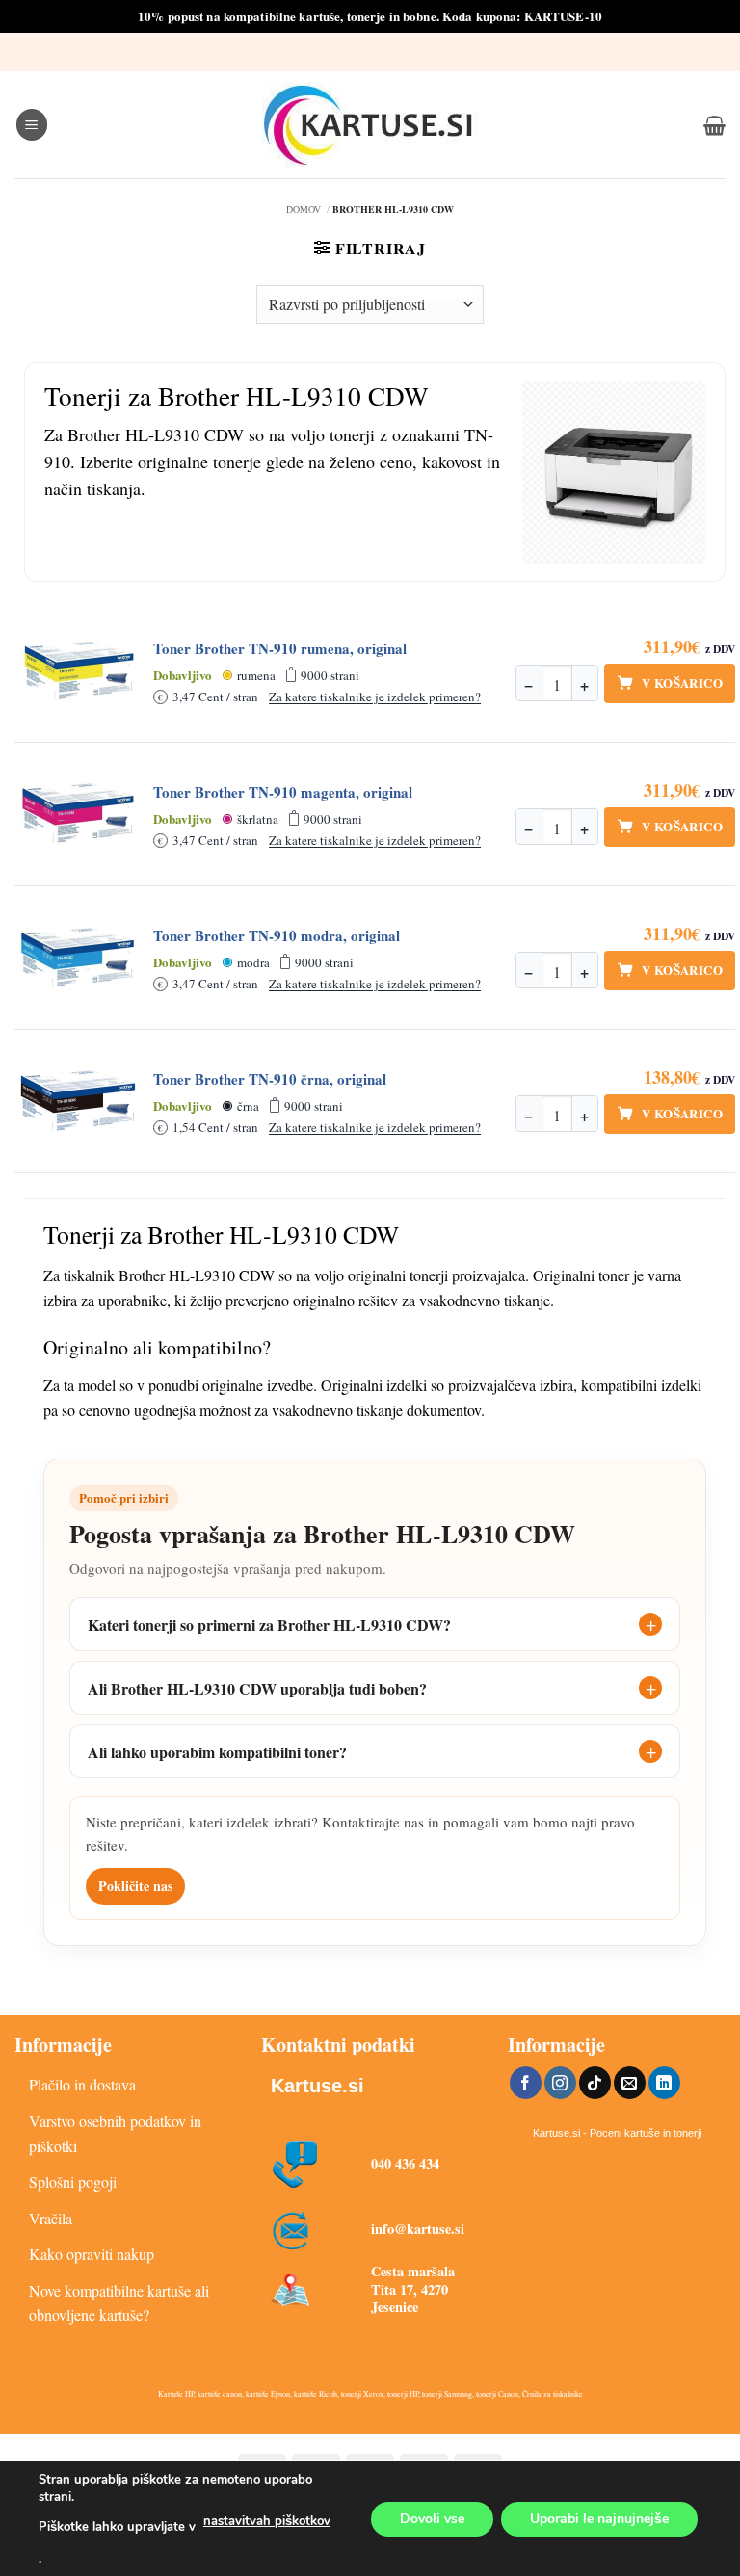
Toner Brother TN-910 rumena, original (280, 649)
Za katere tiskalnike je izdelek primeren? (375, 697)
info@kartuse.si (418, 2229)
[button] (32, 125)
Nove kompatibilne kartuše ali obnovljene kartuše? (119, 2303)
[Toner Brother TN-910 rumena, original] (78, 670)
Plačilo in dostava (82, 2084)
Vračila (51, 2218)
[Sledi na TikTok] (595, 2083)
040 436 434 (405, 2163)
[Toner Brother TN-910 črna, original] (78, 1101)
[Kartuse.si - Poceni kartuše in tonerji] (370, 125)
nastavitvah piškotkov (267, 2521)
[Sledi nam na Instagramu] (560, 2083)
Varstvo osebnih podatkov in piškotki (115, 2133)
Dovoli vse (432, 2518)
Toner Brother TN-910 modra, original (277, 936)
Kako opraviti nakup (92, 2254)
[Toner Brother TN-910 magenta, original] (78, 814)
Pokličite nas (135, 1886)
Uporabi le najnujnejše (599, 2518)
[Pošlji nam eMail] (630, 2083)
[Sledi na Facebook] (526, 2083)
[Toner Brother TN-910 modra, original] (78, 958)
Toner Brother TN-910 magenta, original (283, 792)
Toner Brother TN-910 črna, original (270, 1079)
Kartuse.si (317, 2086)
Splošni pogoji (73, 2182)
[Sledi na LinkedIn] (664, 2083)
